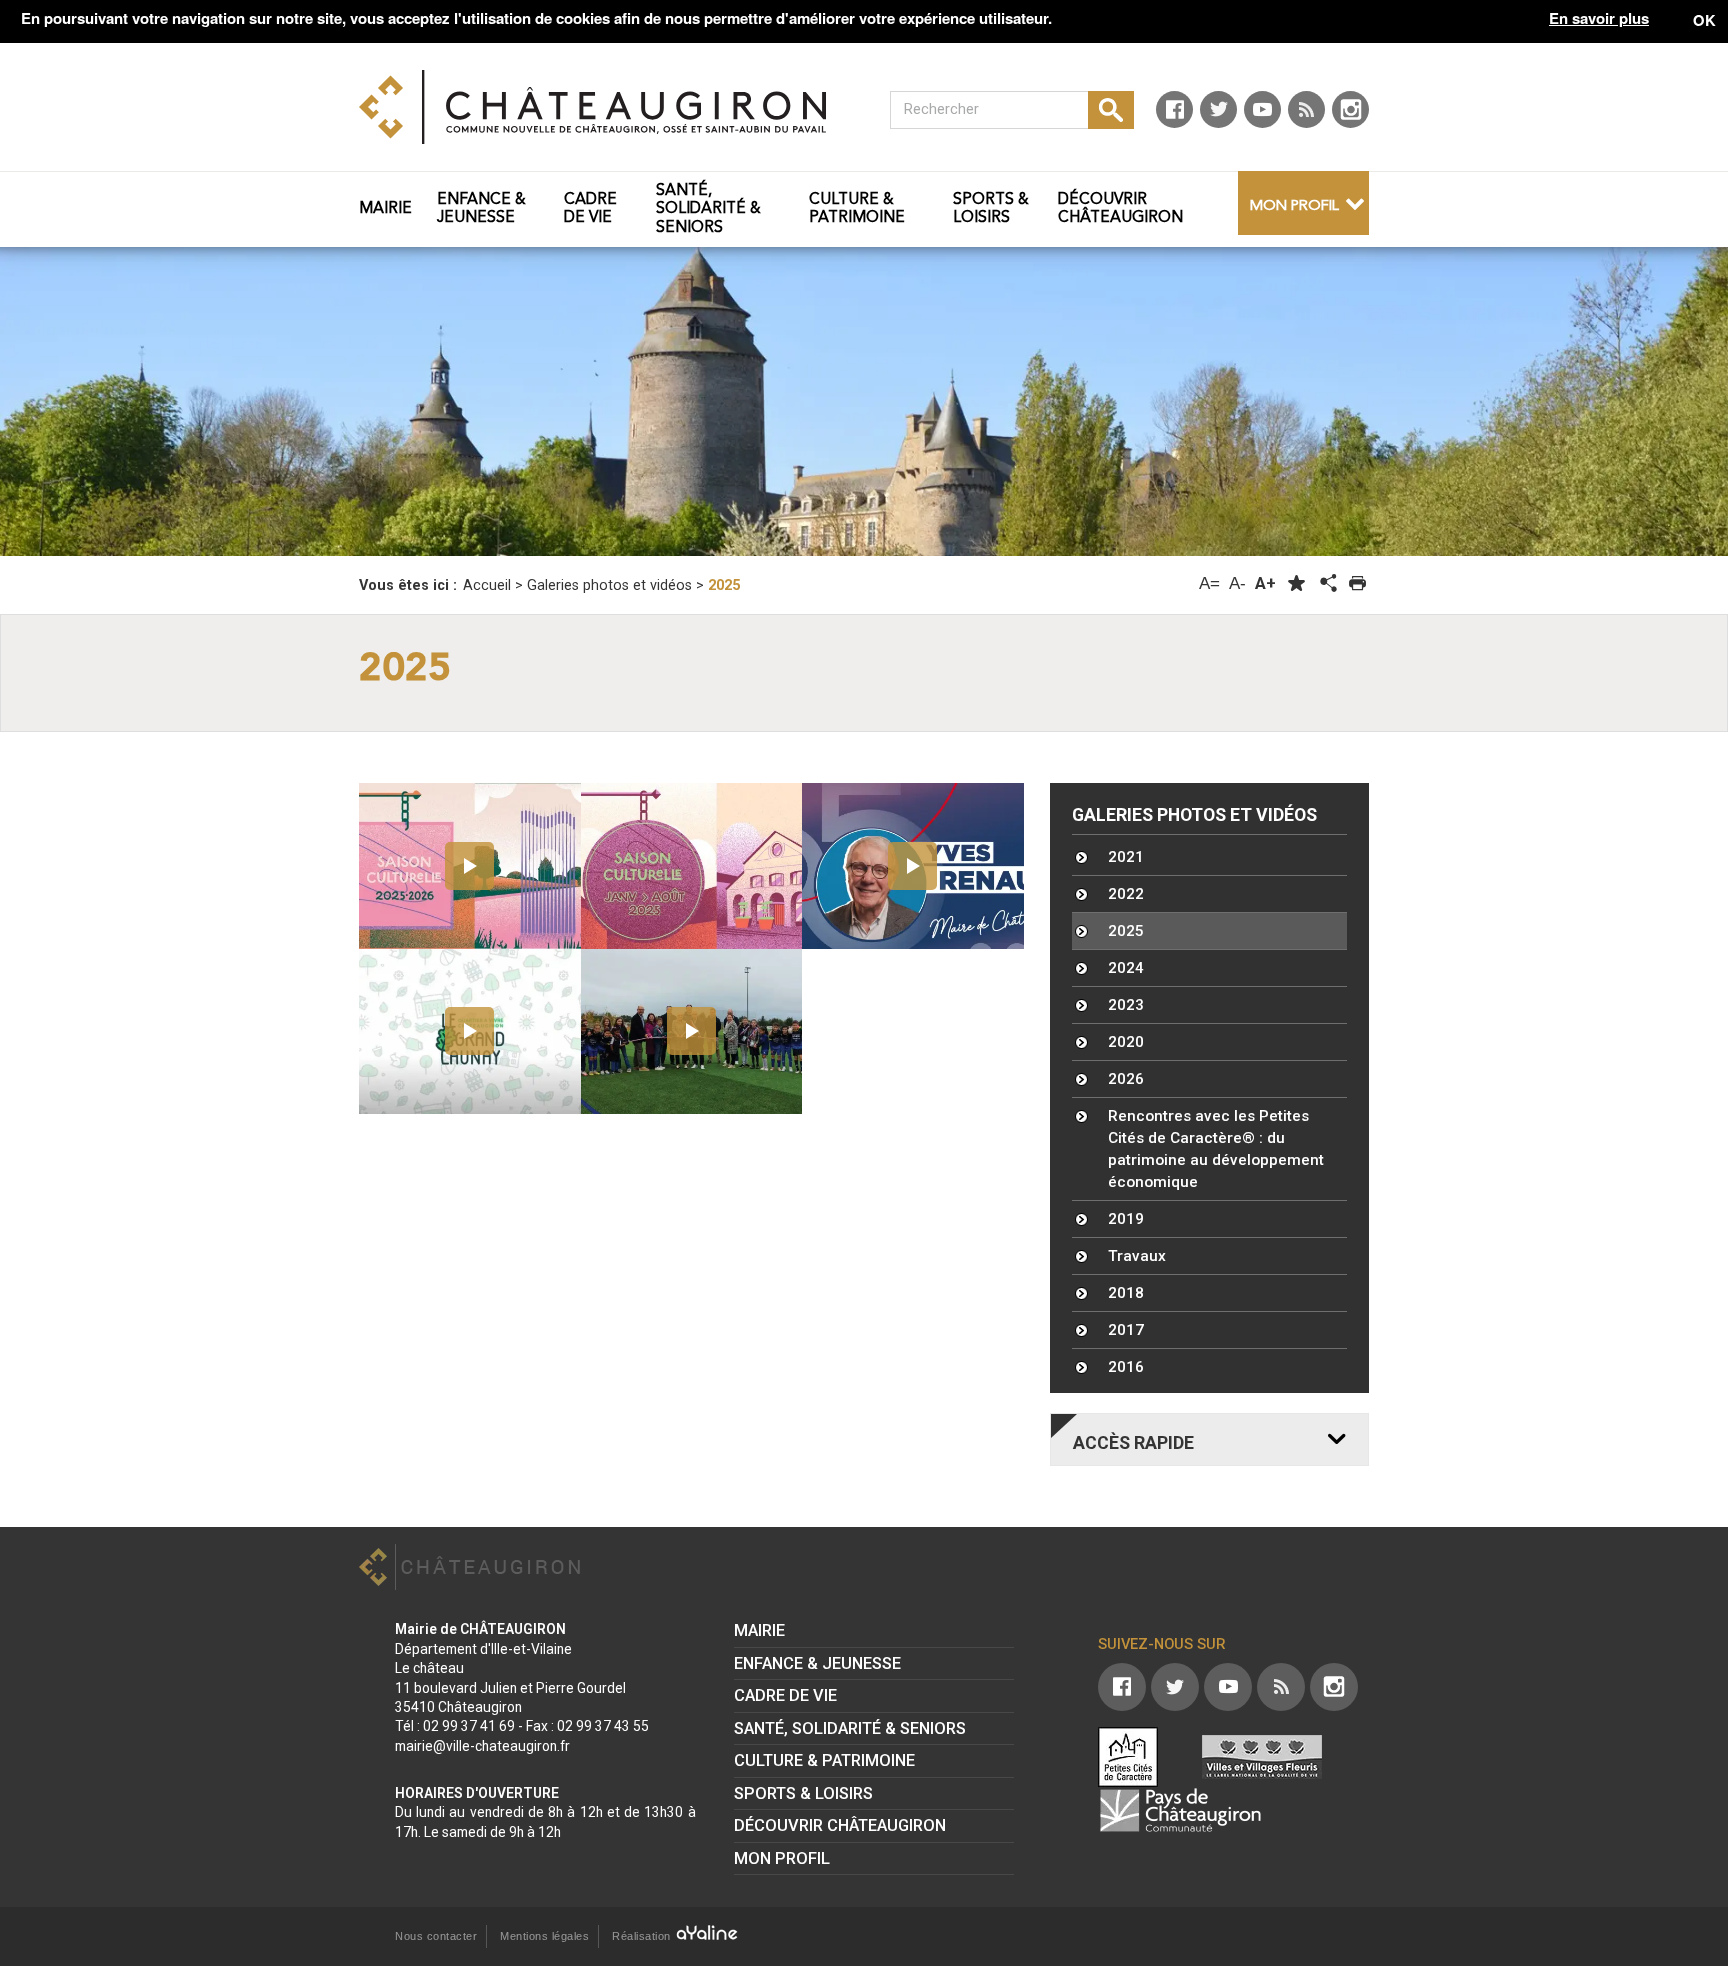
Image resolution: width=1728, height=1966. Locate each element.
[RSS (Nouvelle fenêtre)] (1306, 109)
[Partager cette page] (1327, 584)
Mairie (759, 1630)
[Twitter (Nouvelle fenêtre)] (1218, 109)
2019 (1126, 1219)
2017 (1126, 1330)
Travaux (1137, 1256)
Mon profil (1294, 206)
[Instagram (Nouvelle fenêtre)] (1350, 109)
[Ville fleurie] (1262, 1757)
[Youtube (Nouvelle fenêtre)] (1262, 109)
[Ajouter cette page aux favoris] (1296, 583)
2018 (1126, 1293)
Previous (127, 402)
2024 (1126, 968)
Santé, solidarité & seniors (850, 1728)
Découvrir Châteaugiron (840, 1825)
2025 (1126, 931)
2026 (1126, 1079)
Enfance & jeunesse (817, 1663)
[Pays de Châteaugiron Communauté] (1180, 1810)
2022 (1126, 894)
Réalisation (643, 1936)
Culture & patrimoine (824, 1760)
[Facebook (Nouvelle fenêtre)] (1174, 109)
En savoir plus (1599, 18)
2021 (1126, 857)
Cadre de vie (785, 1695)
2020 (1126, 1042)
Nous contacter (436, 1936)
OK (1704, 20)
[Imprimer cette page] (1357, 583)
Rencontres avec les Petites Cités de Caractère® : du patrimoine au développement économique (1216, 1149)
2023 (1126, 1005)
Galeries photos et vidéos (1194, 815)
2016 (1126, 1367)
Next (1601, 402)
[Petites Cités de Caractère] (1128, 1757)
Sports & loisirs (803, 1793)
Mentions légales (544, 1936)
